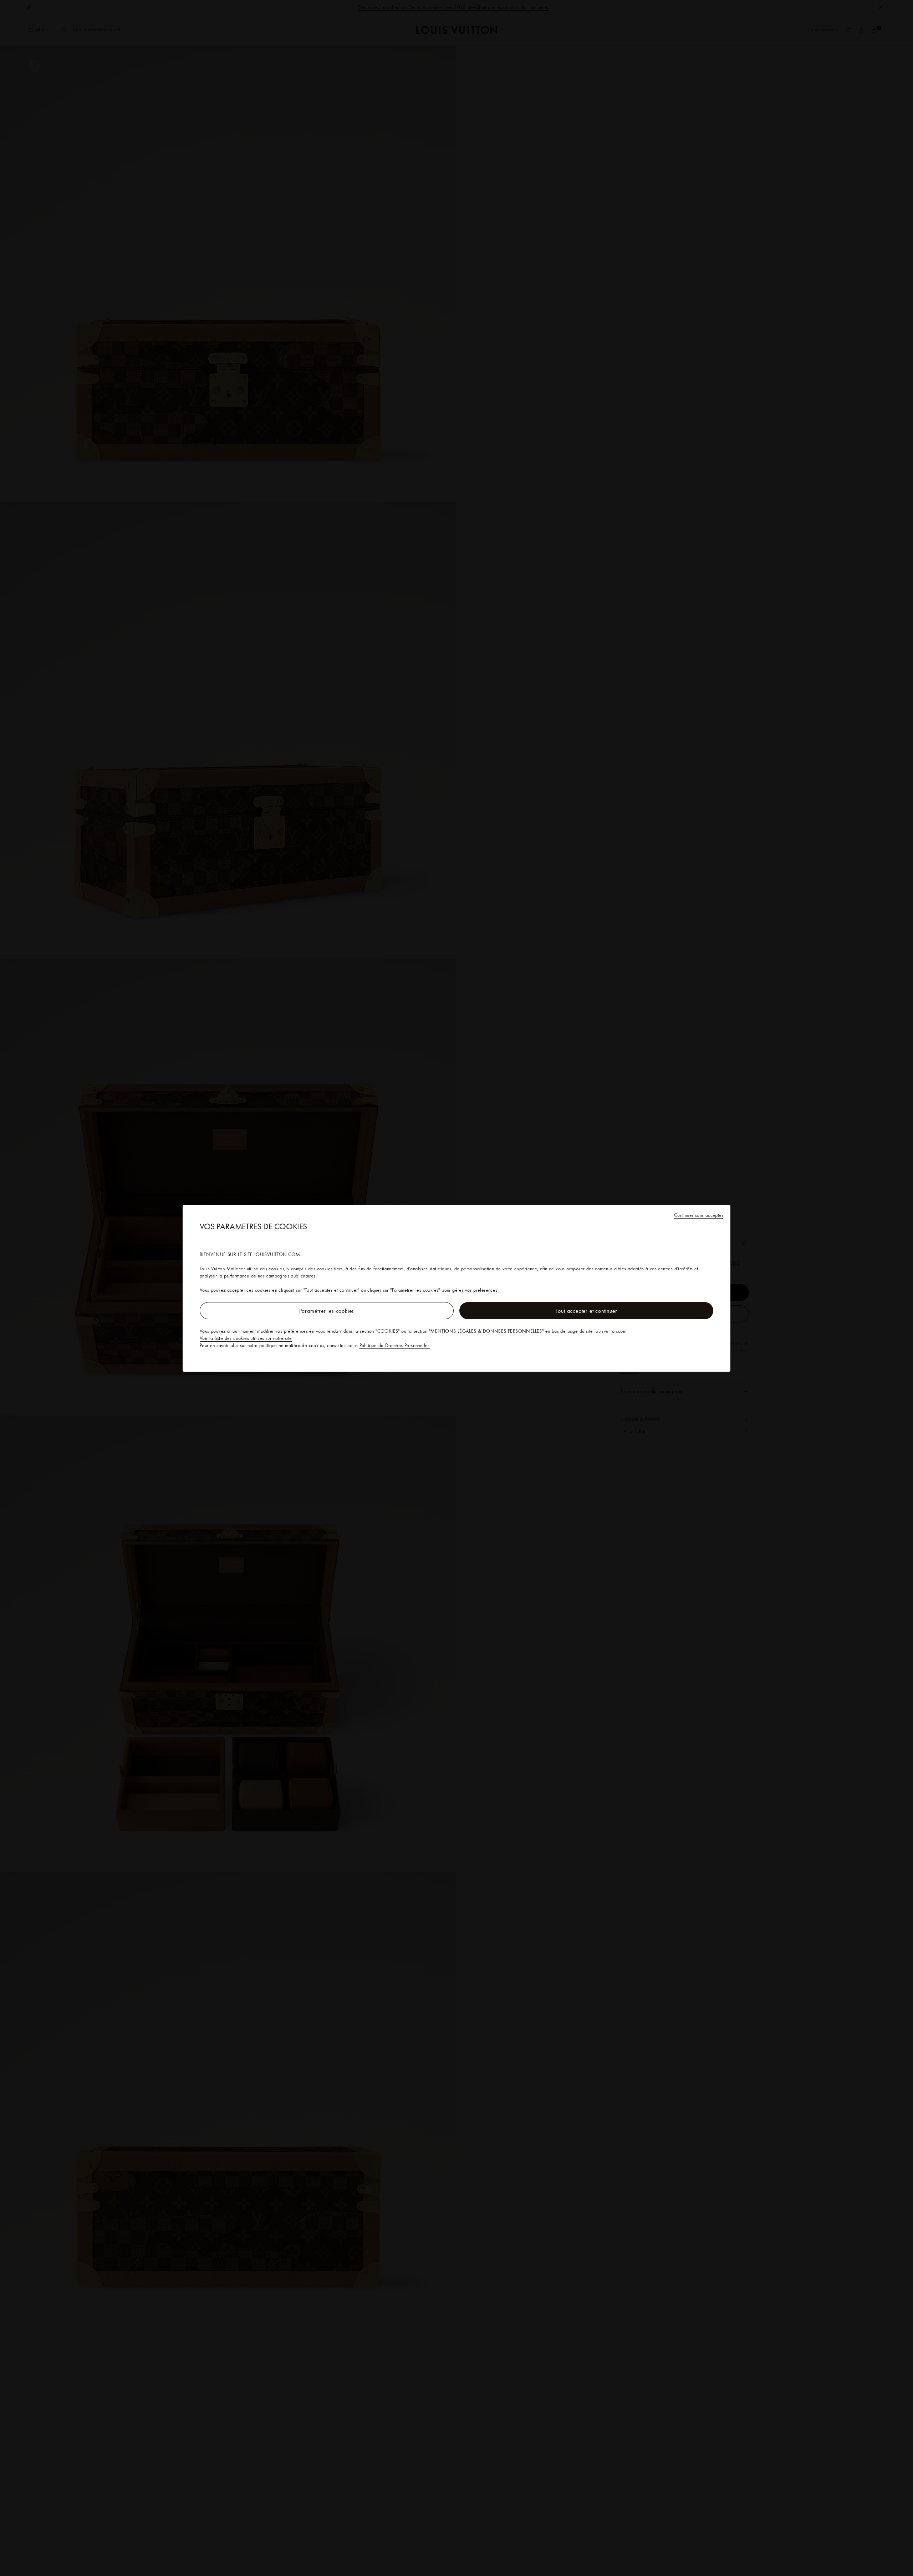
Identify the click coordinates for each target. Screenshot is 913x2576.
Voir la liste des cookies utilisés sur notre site (246, 1338)
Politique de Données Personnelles (395, 1345)
